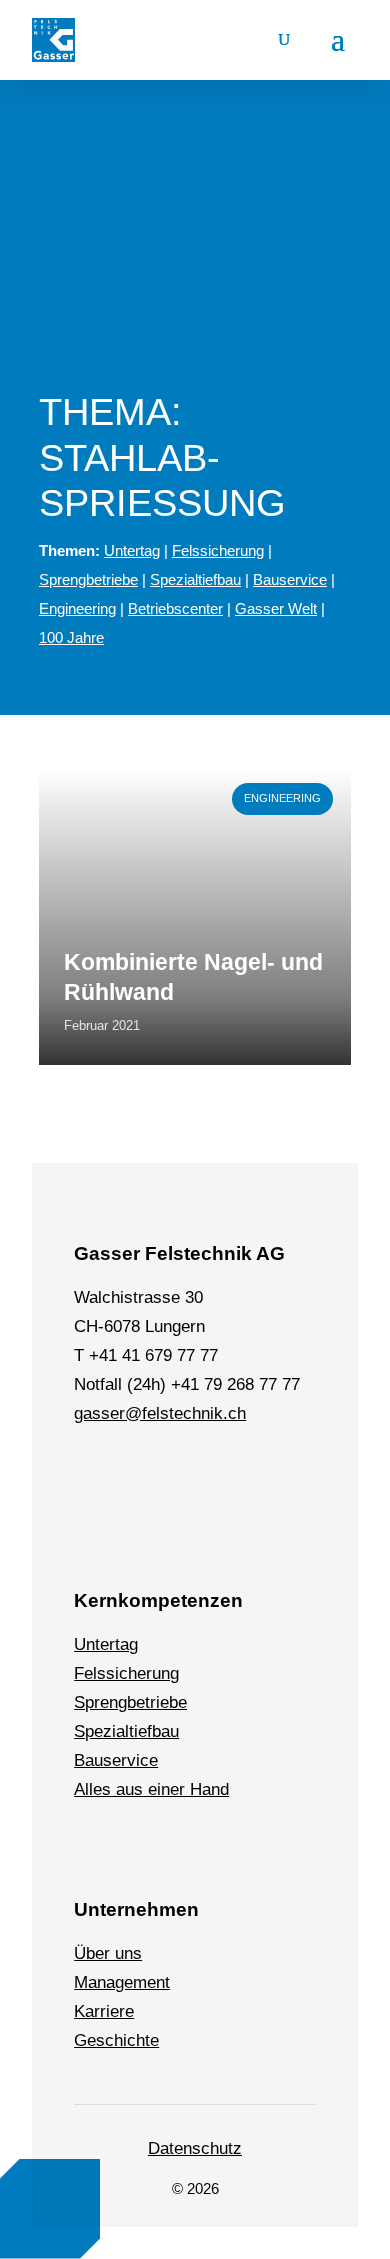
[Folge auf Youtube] (277, 1474)
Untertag (132, 550)
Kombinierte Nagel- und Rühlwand (193, 977)
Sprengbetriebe (88, 579)
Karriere (104, 2011)
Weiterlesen (83, 778)
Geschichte (116, 2040)
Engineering (77, 608)
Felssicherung (218, 550)
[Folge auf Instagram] (185, 1474)
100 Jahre (71, 637)
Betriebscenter (175, 608)
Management (122, 1982)
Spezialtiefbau (195, 579)
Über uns (108, 1953)
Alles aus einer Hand (151, 1789)
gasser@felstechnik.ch (160, 1413)
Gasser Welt (276, 608)
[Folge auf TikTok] (231, 1474)
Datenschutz (195, 2148)
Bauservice (290, 579)
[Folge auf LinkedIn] (93, 1474)
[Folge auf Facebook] (139, 1474)
